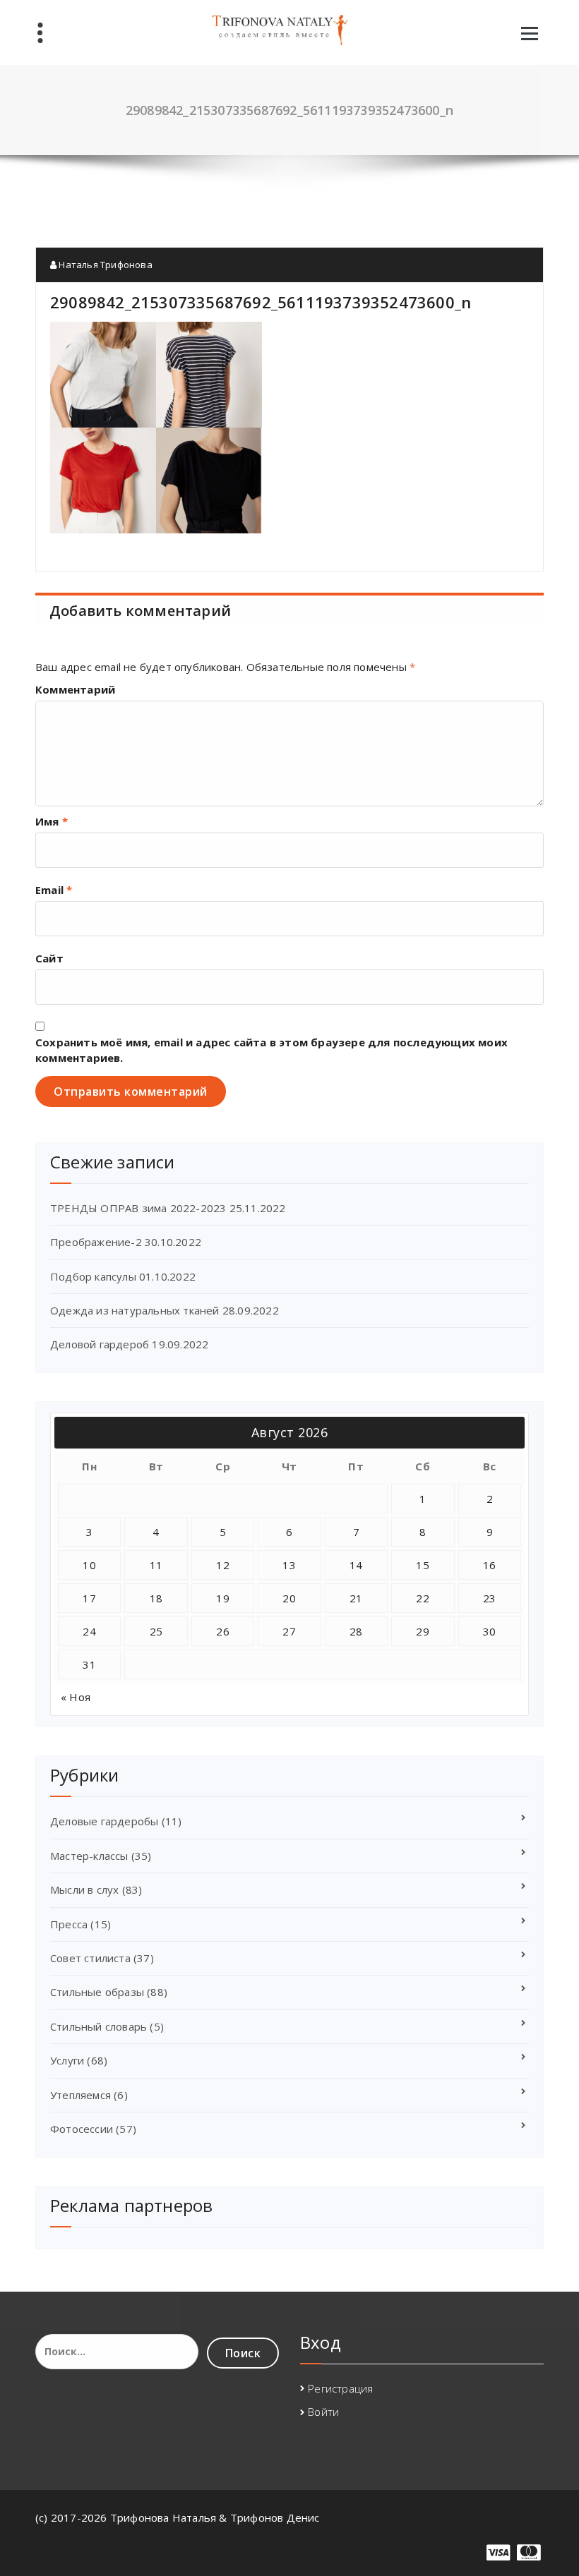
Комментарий (75, 689)
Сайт (49, 958)
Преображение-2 (96, 1242)
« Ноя (76, 1697)
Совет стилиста (90, 1958)
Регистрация (340, 2388)
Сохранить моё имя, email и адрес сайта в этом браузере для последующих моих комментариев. (271, 1050)
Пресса (69, 1924)
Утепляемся (80, 2095)
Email (54, 890)
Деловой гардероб (100, 1344)
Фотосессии (82, 2129)
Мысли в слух (84, 1889)
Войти (323, 2412)
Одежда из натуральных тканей (135, 1310)
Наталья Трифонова (105, 265)
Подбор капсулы (93, 1276)
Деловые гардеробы (104, 1821)
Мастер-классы (89, 1856)
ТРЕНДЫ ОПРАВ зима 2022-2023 (138, 1208)
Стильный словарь (99, 2026)
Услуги (67, 2060)
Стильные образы (97, 1992)
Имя (52, 821)
